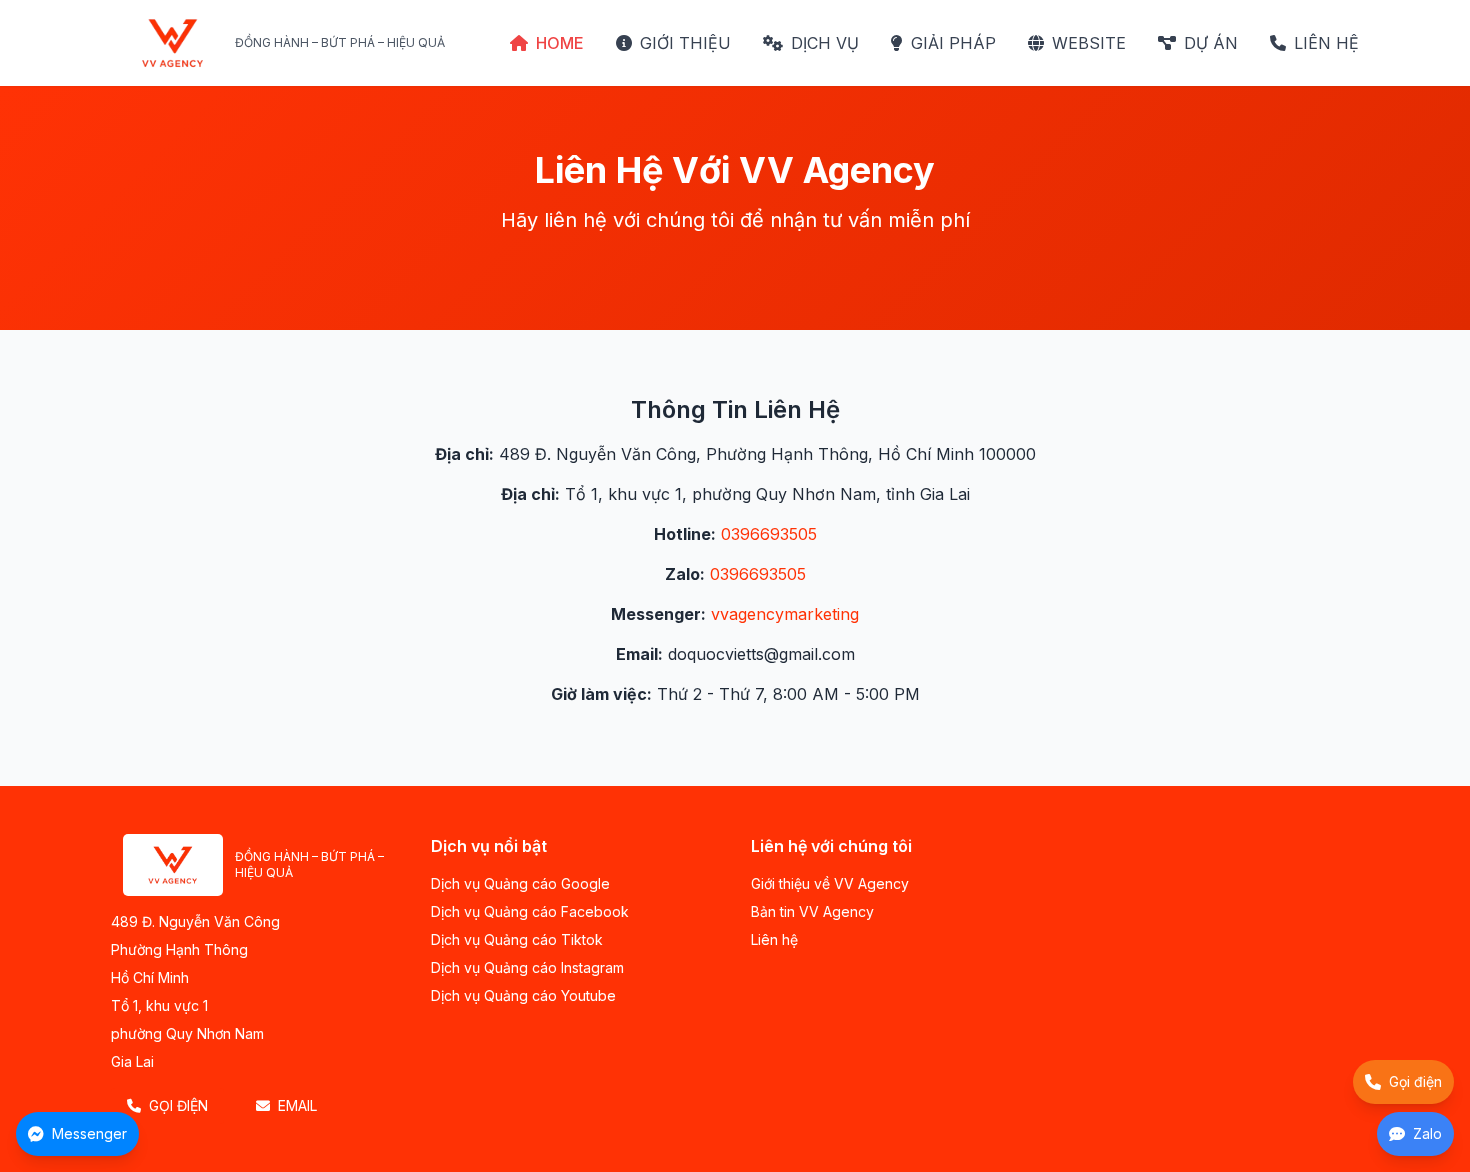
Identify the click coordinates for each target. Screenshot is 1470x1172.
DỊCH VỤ (825, 43)
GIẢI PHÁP (953, 43)
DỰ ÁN (1211, 43)
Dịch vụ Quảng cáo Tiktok (517, 939)
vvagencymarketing (785, 614)
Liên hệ (774, 939)
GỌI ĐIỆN (178, 1105)
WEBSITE (1089, 43)
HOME (560, 43)
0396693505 (769, 534)
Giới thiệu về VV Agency (830, 883)
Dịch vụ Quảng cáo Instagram (527, 967)
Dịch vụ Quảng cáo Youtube (523, 995)
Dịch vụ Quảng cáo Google (520, 883)
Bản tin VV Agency (812, 911)
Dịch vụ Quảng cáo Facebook (530, 911)
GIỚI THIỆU (685, 43)
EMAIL (297, 1105)
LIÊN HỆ (1326, 43)
